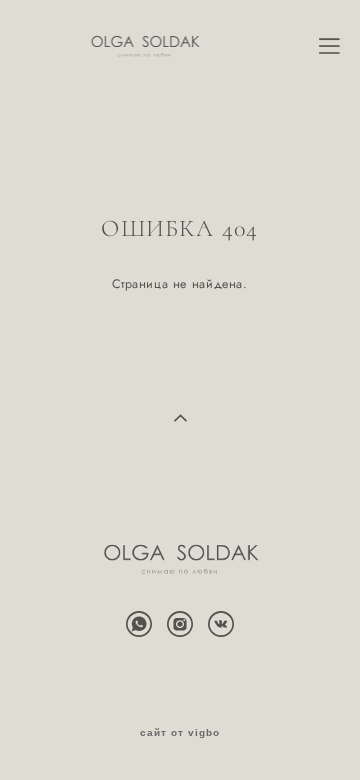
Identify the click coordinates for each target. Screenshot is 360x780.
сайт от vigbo (180, 733)
